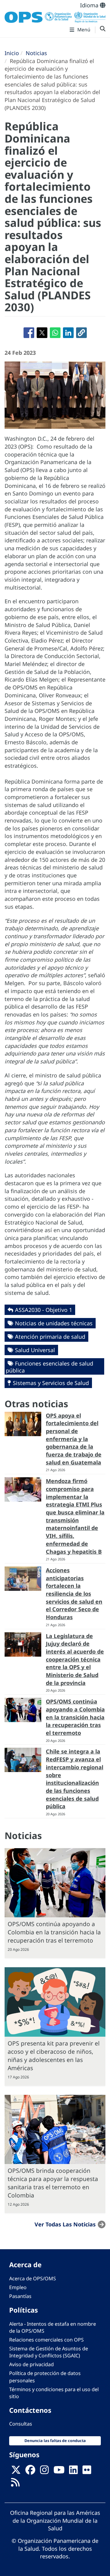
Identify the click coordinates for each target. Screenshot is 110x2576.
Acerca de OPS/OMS (33, 2278)
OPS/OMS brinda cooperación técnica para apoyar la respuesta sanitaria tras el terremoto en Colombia (53, 2183)
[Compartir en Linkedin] (68, 333)
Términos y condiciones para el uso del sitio (54, 2393)
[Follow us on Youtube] (59, 2472)
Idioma (90, 5)
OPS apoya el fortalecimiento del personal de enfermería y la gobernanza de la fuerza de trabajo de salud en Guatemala (74, 1439)
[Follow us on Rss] (15, 2484)
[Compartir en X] (42, 333)
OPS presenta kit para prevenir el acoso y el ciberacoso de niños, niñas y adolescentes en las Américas (54, 2056)
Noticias (36, 53)
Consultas (21, 2424)
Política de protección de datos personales (45, 2377)
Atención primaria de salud (50, 1337)
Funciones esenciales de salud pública (50, 1367)
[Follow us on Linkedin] (73, 2472)
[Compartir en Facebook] (29, 333)
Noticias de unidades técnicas (54, 1323)
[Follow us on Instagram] (44, 2472)
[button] (81, 333)
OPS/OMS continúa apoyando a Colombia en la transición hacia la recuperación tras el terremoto (75, 1717)
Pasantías (20, 2296)
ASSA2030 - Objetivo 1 (44, 1310)
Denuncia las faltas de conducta (55, 2441)
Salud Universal (35, 1350)
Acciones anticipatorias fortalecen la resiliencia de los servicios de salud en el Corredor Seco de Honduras (74, 1594)
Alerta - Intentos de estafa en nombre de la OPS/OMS (53, 2327)
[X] (16, 2472)
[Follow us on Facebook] (30, 2472)
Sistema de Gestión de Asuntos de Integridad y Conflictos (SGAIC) (49, 2352)
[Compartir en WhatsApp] (55, 333)
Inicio (12, 53)
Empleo (18, 2287)
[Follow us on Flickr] (87, 2472)
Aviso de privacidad (31, 2364)
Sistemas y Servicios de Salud (51, 1383)
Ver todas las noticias (65, 2224)
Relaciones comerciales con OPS (46, 2340)
